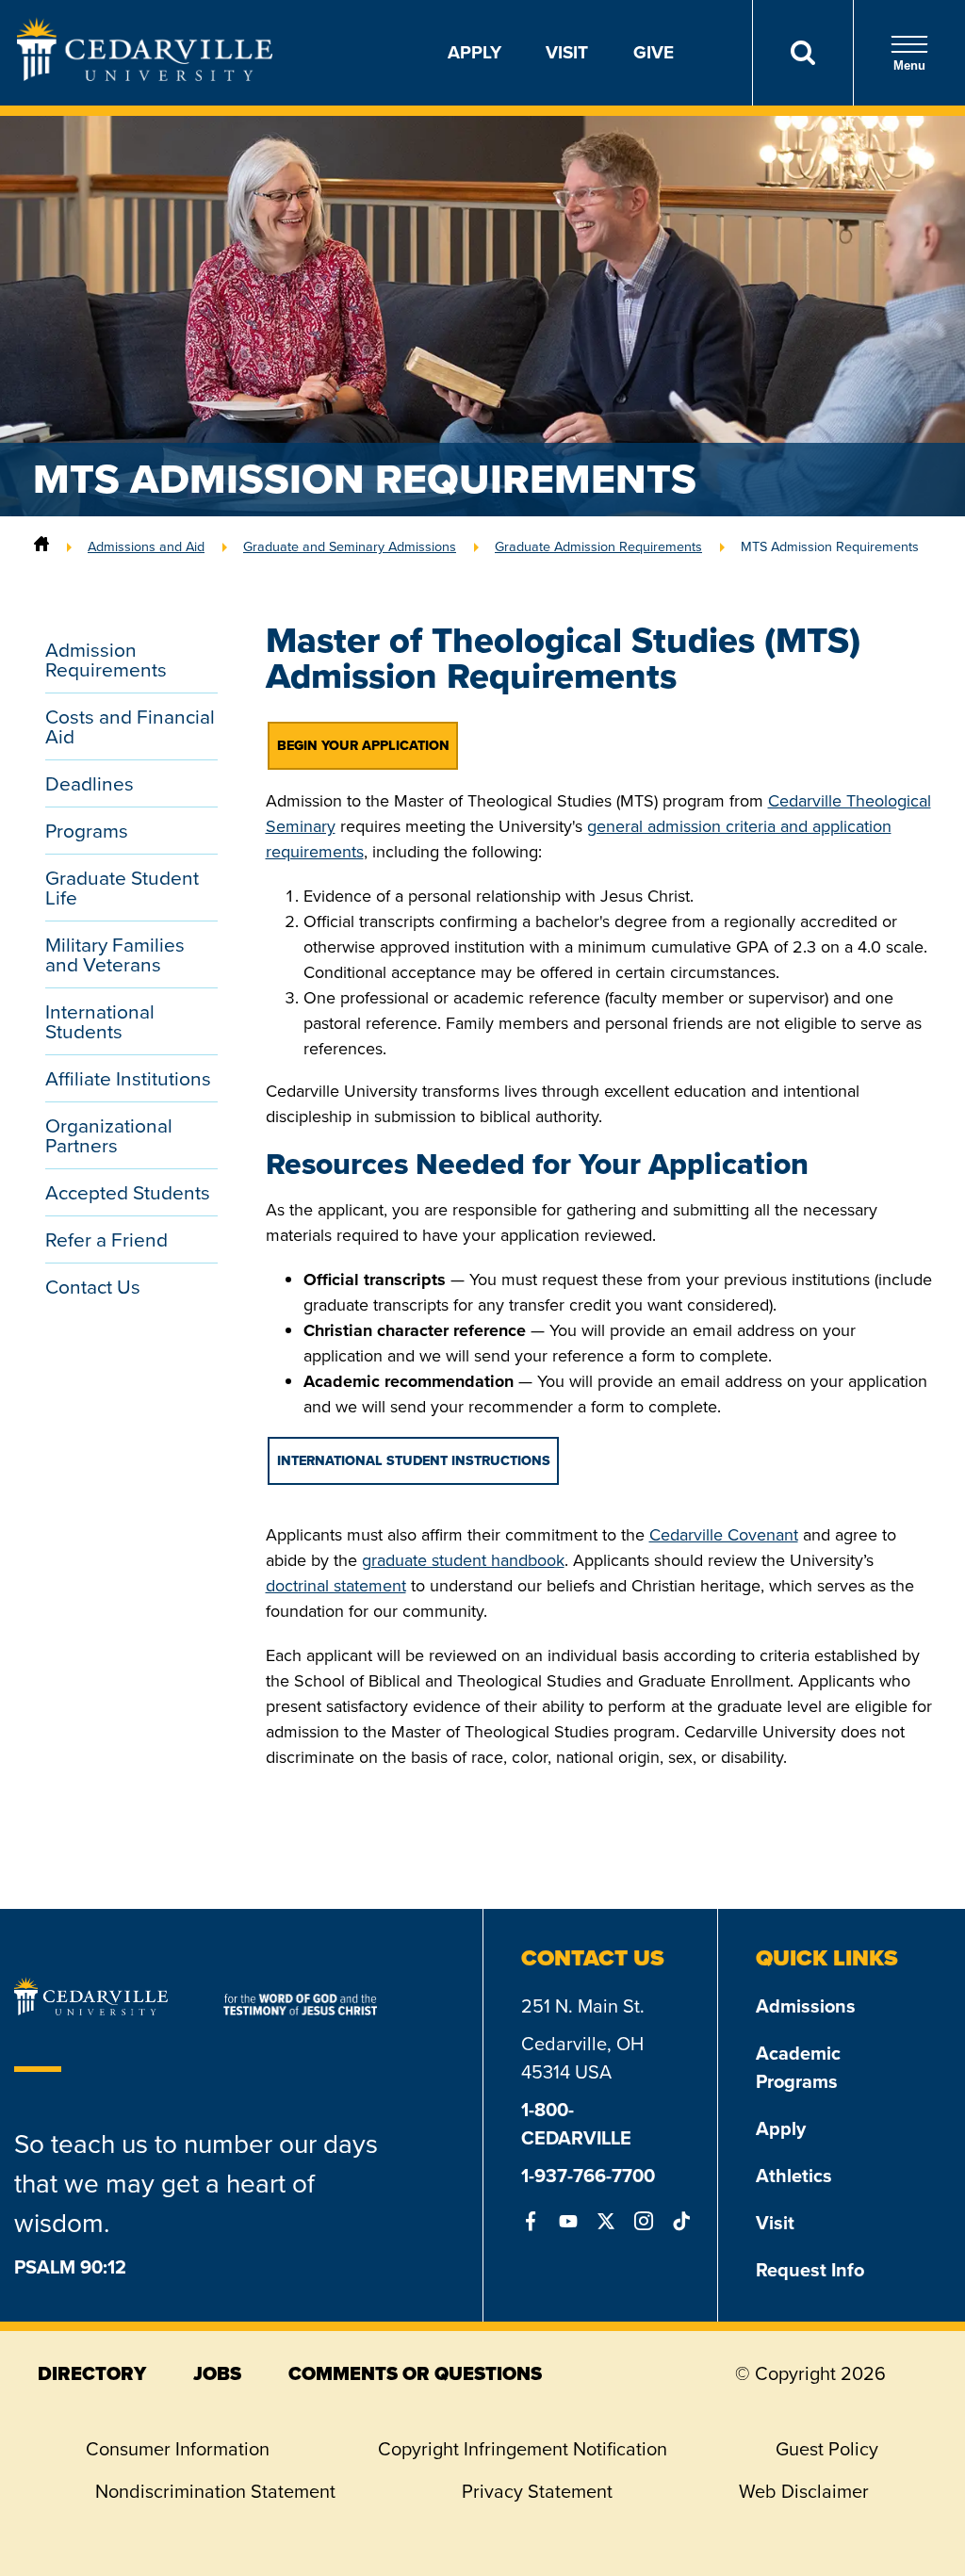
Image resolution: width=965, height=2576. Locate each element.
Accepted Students (128, 1192)
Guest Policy (827, 2449)
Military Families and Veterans (115, 954)
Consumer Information (178, 2449)
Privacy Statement (537, 2491)
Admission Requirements (106, 660)
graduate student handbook (463, 1560)
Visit (567, 52)
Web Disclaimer (804, 2491)
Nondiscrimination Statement (215, 2491)
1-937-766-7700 (588, 2176)
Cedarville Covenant (724, 1535)
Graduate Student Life (122, 888)
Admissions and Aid (146, 546)
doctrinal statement (336, 1586)
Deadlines (90, 783)
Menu (909, 65)
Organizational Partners (109, 1135)
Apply (474, 52)
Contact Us (93, 1287)
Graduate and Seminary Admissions (350, 546)
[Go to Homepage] (145, 75)
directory (92, 2373)
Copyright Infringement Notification (523, 2449)
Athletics (794, 2176)
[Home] (41, 546)
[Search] (802, 53)
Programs (87, 831)
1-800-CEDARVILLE (576, 2124)
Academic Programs (798, 2067)
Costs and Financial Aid (130, 726)
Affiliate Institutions (128, 1078)
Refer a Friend (106, 1239)
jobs (217, 2373)
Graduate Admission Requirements (598, 546)
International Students (100, 1021)
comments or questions (415, 2373)
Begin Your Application (363, 746)
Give (654, 52)
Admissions (806, 2006)
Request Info (810, 2270)
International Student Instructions (414, 1461)
